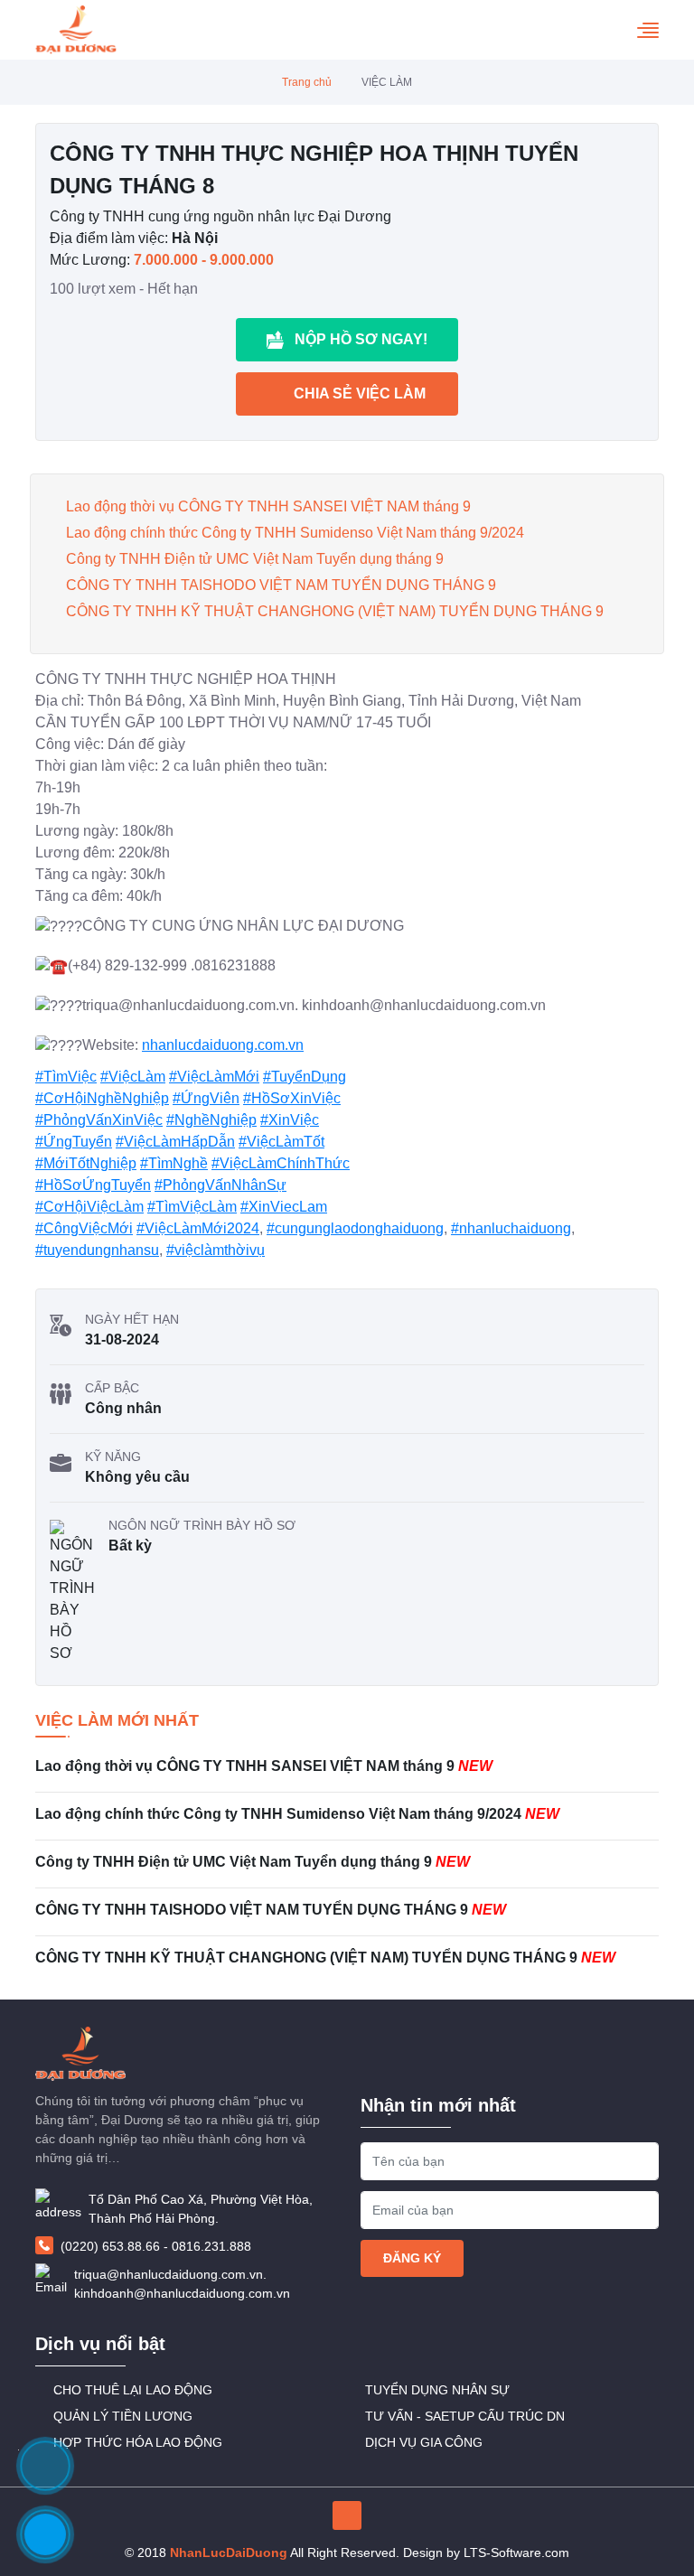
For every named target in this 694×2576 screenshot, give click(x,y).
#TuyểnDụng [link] (305, 1077)
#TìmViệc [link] (66, 1077)
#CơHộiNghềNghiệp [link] (102, 1098)
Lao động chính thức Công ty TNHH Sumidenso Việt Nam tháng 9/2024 (295, 533)
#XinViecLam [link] (284, 1207)
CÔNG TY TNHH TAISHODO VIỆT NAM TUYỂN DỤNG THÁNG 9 (281, 585)
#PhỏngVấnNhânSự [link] (220, 1185)
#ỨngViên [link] (206, 1098)
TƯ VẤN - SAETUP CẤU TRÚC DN (465, 2416)
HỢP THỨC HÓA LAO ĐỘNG (138, 2442)
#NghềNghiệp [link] (211, 1120)
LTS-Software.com (516, 2553)
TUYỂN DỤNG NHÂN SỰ (437, 2390)
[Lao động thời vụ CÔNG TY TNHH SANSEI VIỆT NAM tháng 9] (347, 1774)
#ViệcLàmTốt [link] (281, 1142)
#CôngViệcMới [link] (84, 1228)
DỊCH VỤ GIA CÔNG (424, 2442)
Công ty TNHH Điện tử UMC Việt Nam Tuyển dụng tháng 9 (255, 559)
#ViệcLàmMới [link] (214, 1077)
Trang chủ (307, 82)
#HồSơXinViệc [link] (292, 1098)
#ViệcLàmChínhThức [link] (281, 1163)
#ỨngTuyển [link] (74, 1142)
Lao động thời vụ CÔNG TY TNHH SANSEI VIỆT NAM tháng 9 (268, 506)
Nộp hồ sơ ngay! (361, 339)
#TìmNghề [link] (174, 1163)
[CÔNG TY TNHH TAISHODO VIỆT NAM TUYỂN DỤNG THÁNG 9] (347, 1917)
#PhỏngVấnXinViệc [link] (99, 1120)
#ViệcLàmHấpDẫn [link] (175, 1142)
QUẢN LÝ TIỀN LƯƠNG (123, 2416)
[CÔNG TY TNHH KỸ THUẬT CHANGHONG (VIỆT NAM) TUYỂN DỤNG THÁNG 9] (347, 1960)
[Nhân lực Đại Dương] (76, 30)
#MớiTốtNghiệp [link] (86, 1163)
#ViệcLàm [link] (133, 1077)
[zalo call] (45, 2466)
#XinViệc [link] (290, 1120)
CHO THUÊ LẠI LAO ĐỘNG (133, 2390)
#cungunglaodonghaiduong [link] (355, 1228)
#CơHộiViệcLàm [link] (89, 1207)
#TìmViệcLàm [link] (192, 1207)
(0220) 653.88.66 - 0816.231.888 (156, 2246)
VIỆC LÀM (387, 82)
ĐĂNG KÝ (412, 2258)
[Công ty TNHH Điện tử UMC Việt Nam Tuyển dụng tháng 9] (347, 1869)
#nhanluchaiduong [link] (511, 1228)
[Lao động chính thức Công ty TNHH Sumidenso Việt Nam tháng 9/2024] (347, 1822)
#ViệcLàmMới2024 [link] (198, 1228)
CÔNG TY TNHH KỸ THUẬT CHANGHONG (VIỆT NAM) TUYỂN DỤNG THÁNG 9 (335, 611)
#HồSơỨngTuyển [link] (93, 1185)
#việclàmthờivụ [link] (216, 1250)
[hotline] (45, 2534)
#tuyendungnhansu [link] (97, 1250)
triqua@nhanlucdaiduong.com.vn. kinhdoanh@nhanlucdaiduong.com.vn (182, 2284)
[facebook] (347, 2515)
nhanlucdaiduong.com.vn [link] (223, 1045)
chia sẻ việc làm (360, 393)
